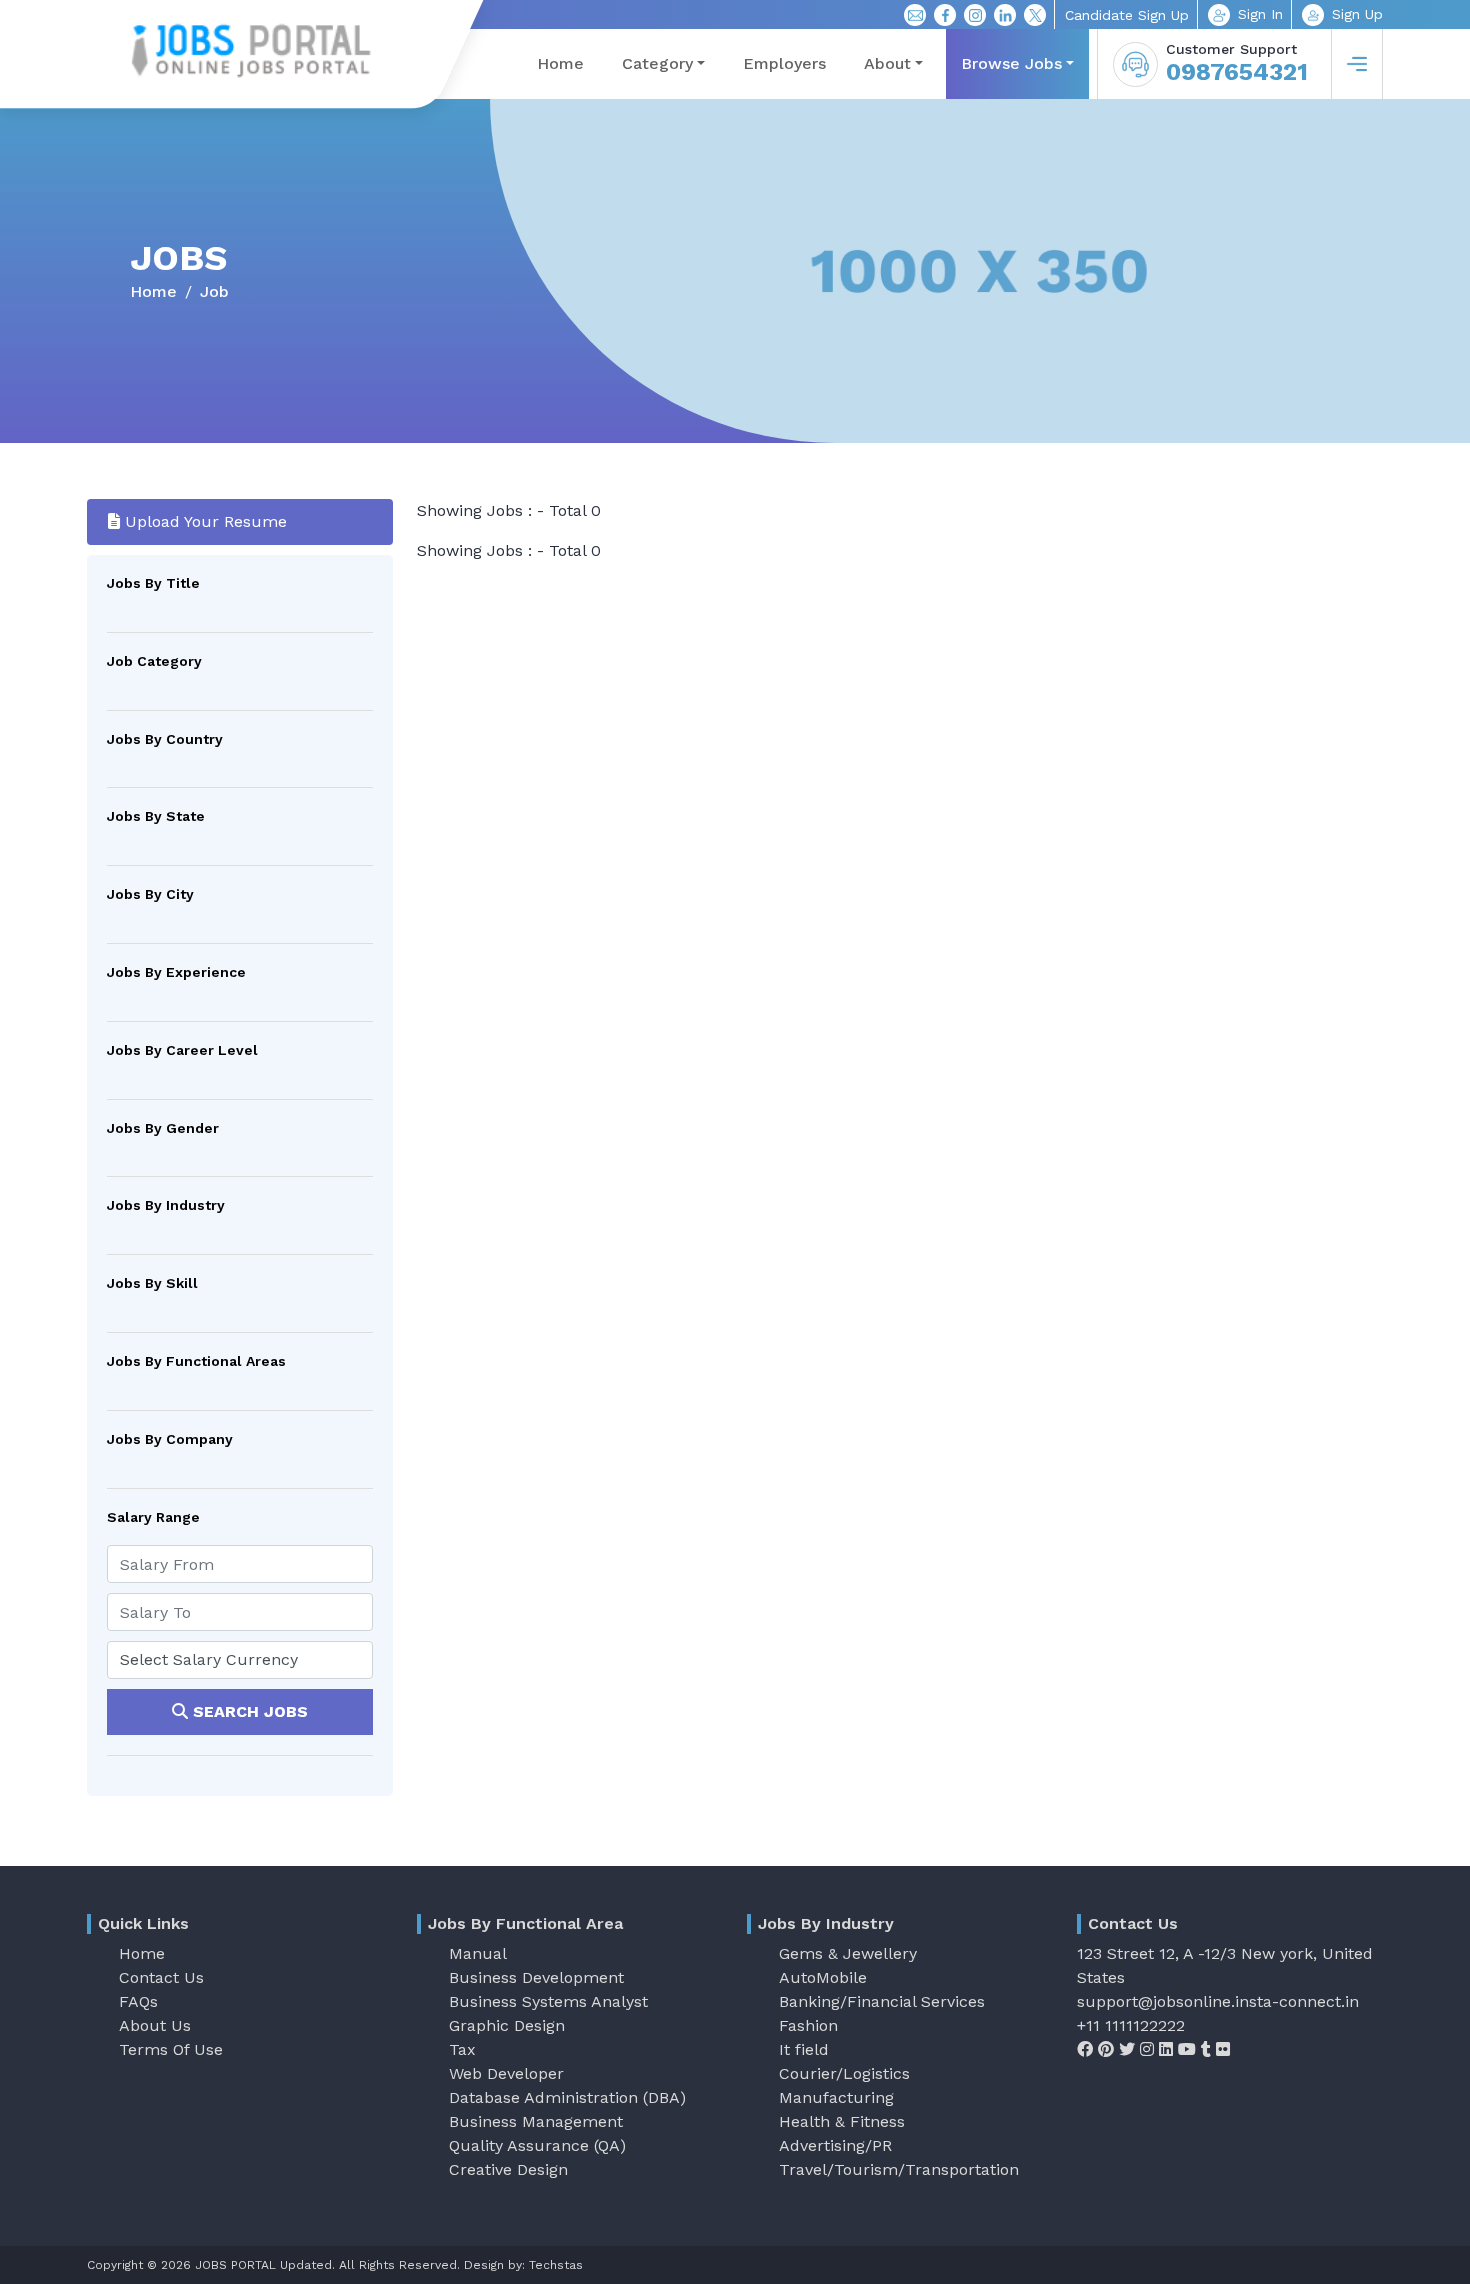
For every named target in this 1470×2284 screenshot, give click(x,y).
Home (560, 63)
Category (657, 63)
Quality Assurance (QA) (537, 2145)
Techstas (556, 2265)
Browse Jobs (1011, 63)
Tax (462, 2049)
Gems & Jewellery (848, 1953)
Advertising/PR (835, 2145)
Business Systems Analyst (548, 2001)
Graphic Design (507, 2025)
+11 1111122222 (1131, 2025)
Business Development (536, 1977)
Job (214, 291)
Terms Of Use (171, 2049)
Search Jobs (248, 1711)
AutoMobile (823, 1977)
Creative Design (508, 2169)
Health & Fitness (842, 2121)
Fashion (808, 2025)
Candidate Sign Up (1127, 15)
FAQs (138, 2001)
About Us (155, 2025)
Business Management (536, 2121)
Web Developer (506, 2073)
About (887, 63)
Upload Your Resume (203, 521)
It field (804, 2049)
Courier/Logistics (844, 2073)
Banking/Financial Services (882, 2001)
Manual (478, 1953)
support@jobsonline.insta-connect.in (1218, 2001)
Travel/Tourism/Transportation (899, 2169)
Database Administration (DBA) (567, 2097)
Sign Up (1357, 14)
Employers (784, 63)
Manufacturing (836, 2097)
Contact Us (161, 1977)
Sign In (1260, 14)
